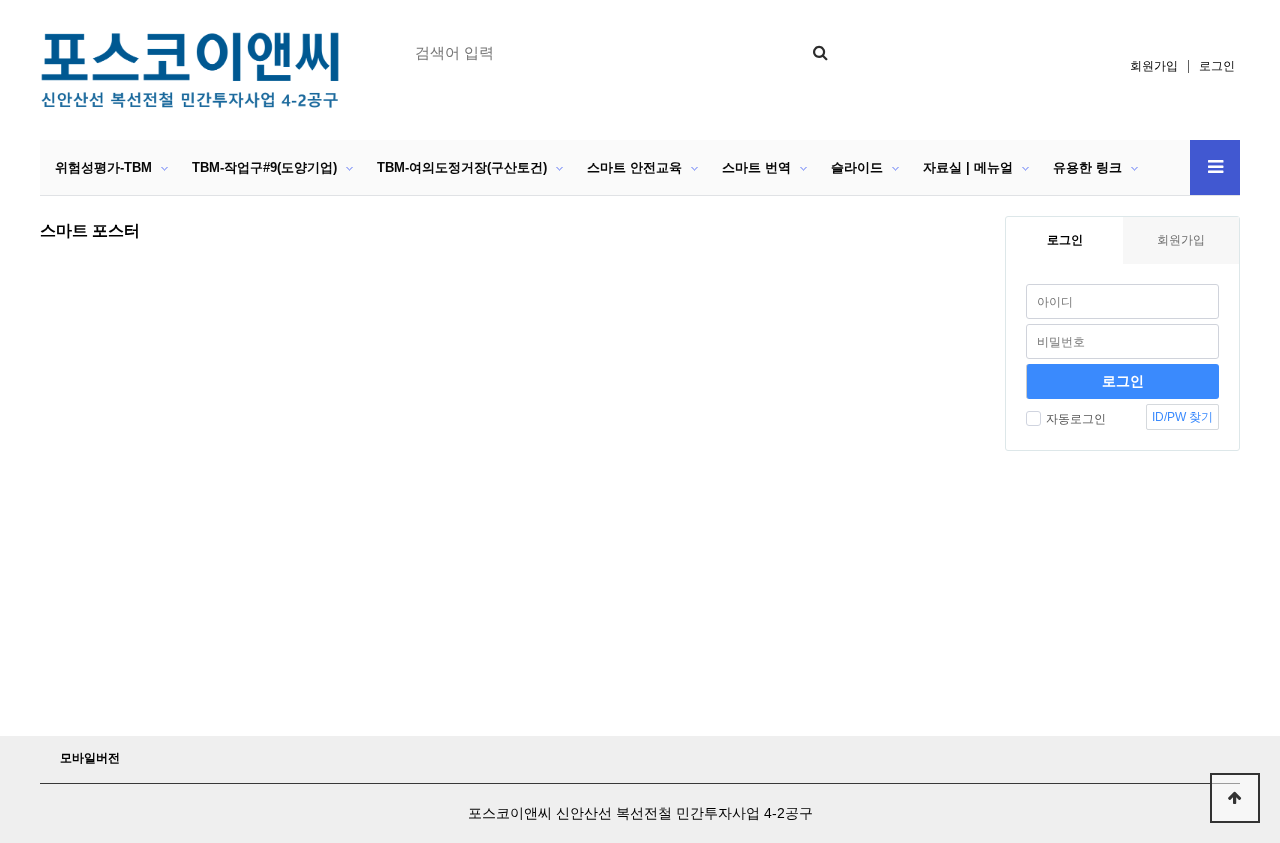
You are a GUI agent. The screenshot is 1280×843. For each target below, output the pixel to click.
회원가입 (1154, 66)
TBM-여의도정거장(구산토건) (462, 167)
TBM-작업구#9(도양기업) (264, 167)
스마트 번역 (756, 167)
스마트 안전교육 (634, 167)
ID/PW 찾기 (1182, 417)
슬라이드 (857, 167)
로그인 (1217, 66)
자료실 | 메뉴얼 (968, 167)
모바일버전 (90, 758)
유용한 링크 (1087, 167)
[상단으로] (1235, 798)
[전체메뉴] (1215, 167)
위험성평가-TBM (103, 167)
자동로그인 (1076, 419)
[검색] (820, 52)
